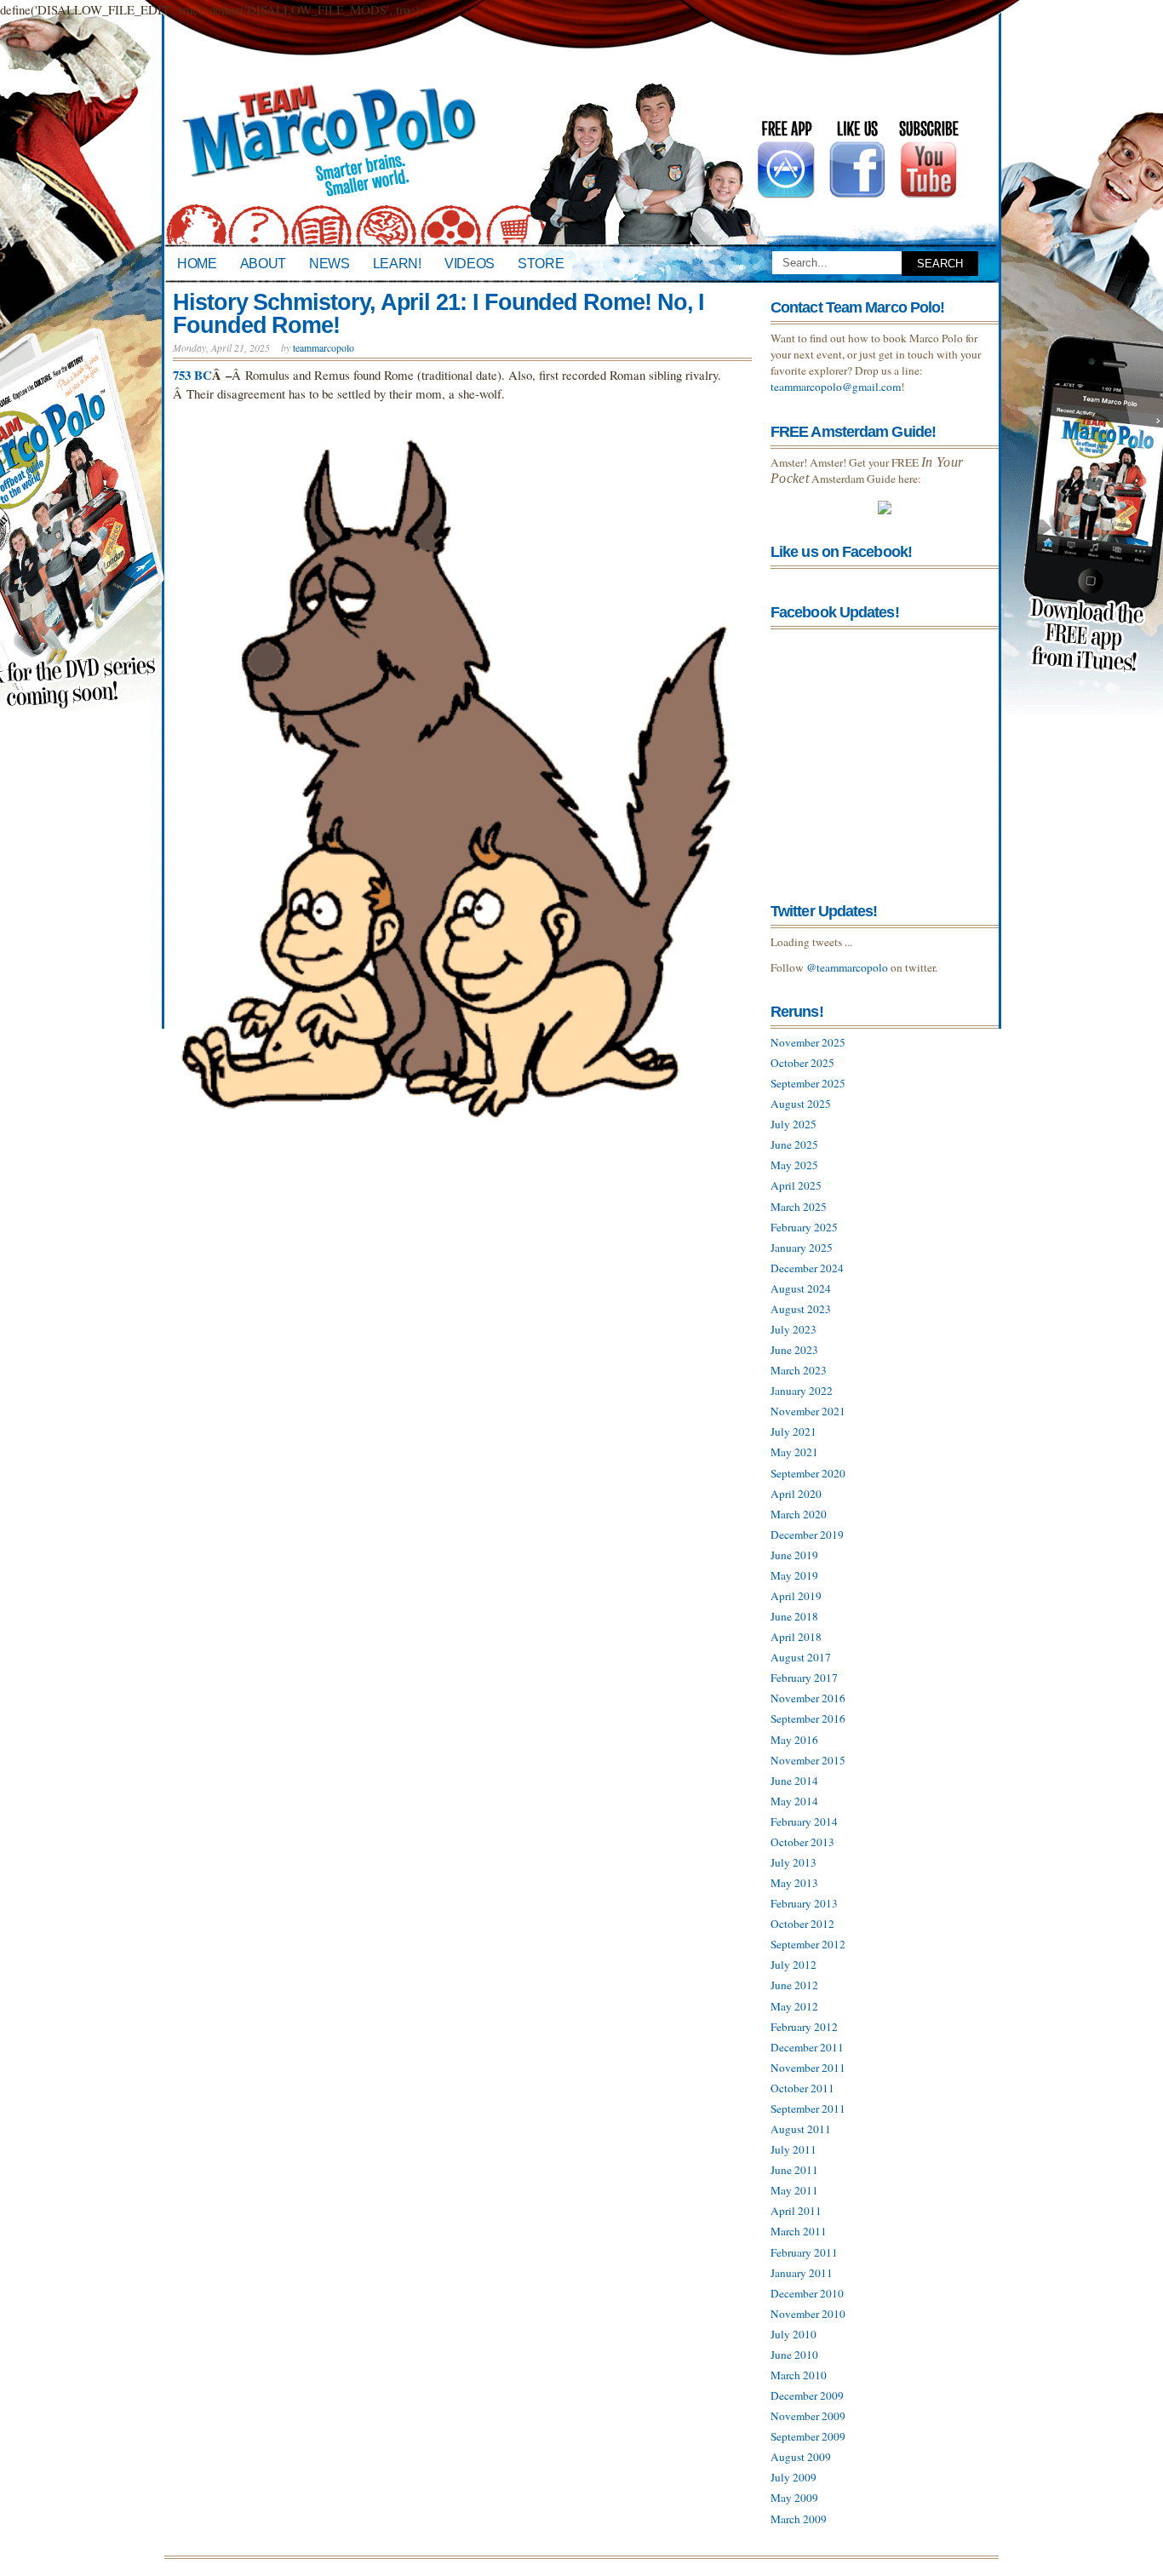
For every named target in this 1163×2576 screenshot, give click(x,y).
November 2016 (808, 1698)
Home (197, 263)
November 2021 (808, 1411)
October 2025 (802, 1063)
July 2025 (793, 1124)
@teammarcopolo (847, 967)
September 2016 (808, 1718)
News (329, 263)
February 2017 (804, 1678)
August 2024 (801, 1288)
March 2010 (799, 2375)
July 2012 (793, 1965)
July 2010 (793, 2334)
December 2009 (807, 2395)
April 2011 (796, 2211)
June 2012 (794, 1985)
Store (541, 263)
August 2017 (801, 1657)
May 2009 (794, 2498)
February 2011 (804, 2252)
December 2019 (807, 1535)
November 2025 (808, 1042)
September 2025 (808, 1083)
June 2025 (794, 1145)
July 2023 (793, 1329)
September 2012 (808, 1944)
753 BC (192, 375)
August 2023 (801, 1309)
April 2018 (796, 1637)
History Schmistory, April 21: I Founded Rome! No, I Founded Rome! (438, 314)
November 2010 (808, 2314)
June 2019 (794, 1555)
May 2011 (794, 2190)
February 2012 (804, 2027)
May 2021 (794, 1452)
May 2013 (794, 1883)
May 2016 (794, 1740)
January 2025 (802, 1248)
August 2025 (801, 1104)
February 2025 (804, 1227)
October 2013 (802, 1842)
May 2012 (794, 2006)
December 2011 (807, 2047)
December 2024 (807, 1268)
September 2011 (808, 2108)
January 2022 (802, 1391)
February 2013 (804, 1903)
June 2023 (794, 1350)
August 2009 (801, 2457)
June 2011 (794, 2170)
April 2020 (796, 1494)
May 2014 (794, 1801)
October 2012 (802, 1924)
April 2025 (796, 1185)
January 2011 (802, 2273)
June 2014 (794, 1781)
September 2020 (808, 1473)
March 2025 (799, 1207)
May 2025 (794, 1165)
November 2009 (808, 2416)
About (263, 263)
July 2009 (793, 2477)
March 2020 (799, 1514)
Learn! (397, 263)
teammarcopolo (324, 347)
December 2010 (807, 2293)
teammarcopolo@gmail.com (836, 387)
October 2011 (802, 2088)
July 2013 (793, 1862)
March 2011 (799, 2231)
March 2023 (799, 1370)
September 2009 (808, 2436)
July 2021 (793, 1431)
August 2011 (801, 2129)
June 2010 (794, 2355)
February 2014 (804, 1822)
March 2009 (799, 2519)
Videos (470, 263)
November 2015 (808, 1760)
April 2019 (796, 1596)
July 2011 (793, 2149)
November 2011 (808, 2068)
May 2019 (794, 1575)
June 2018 (794, 1616)
